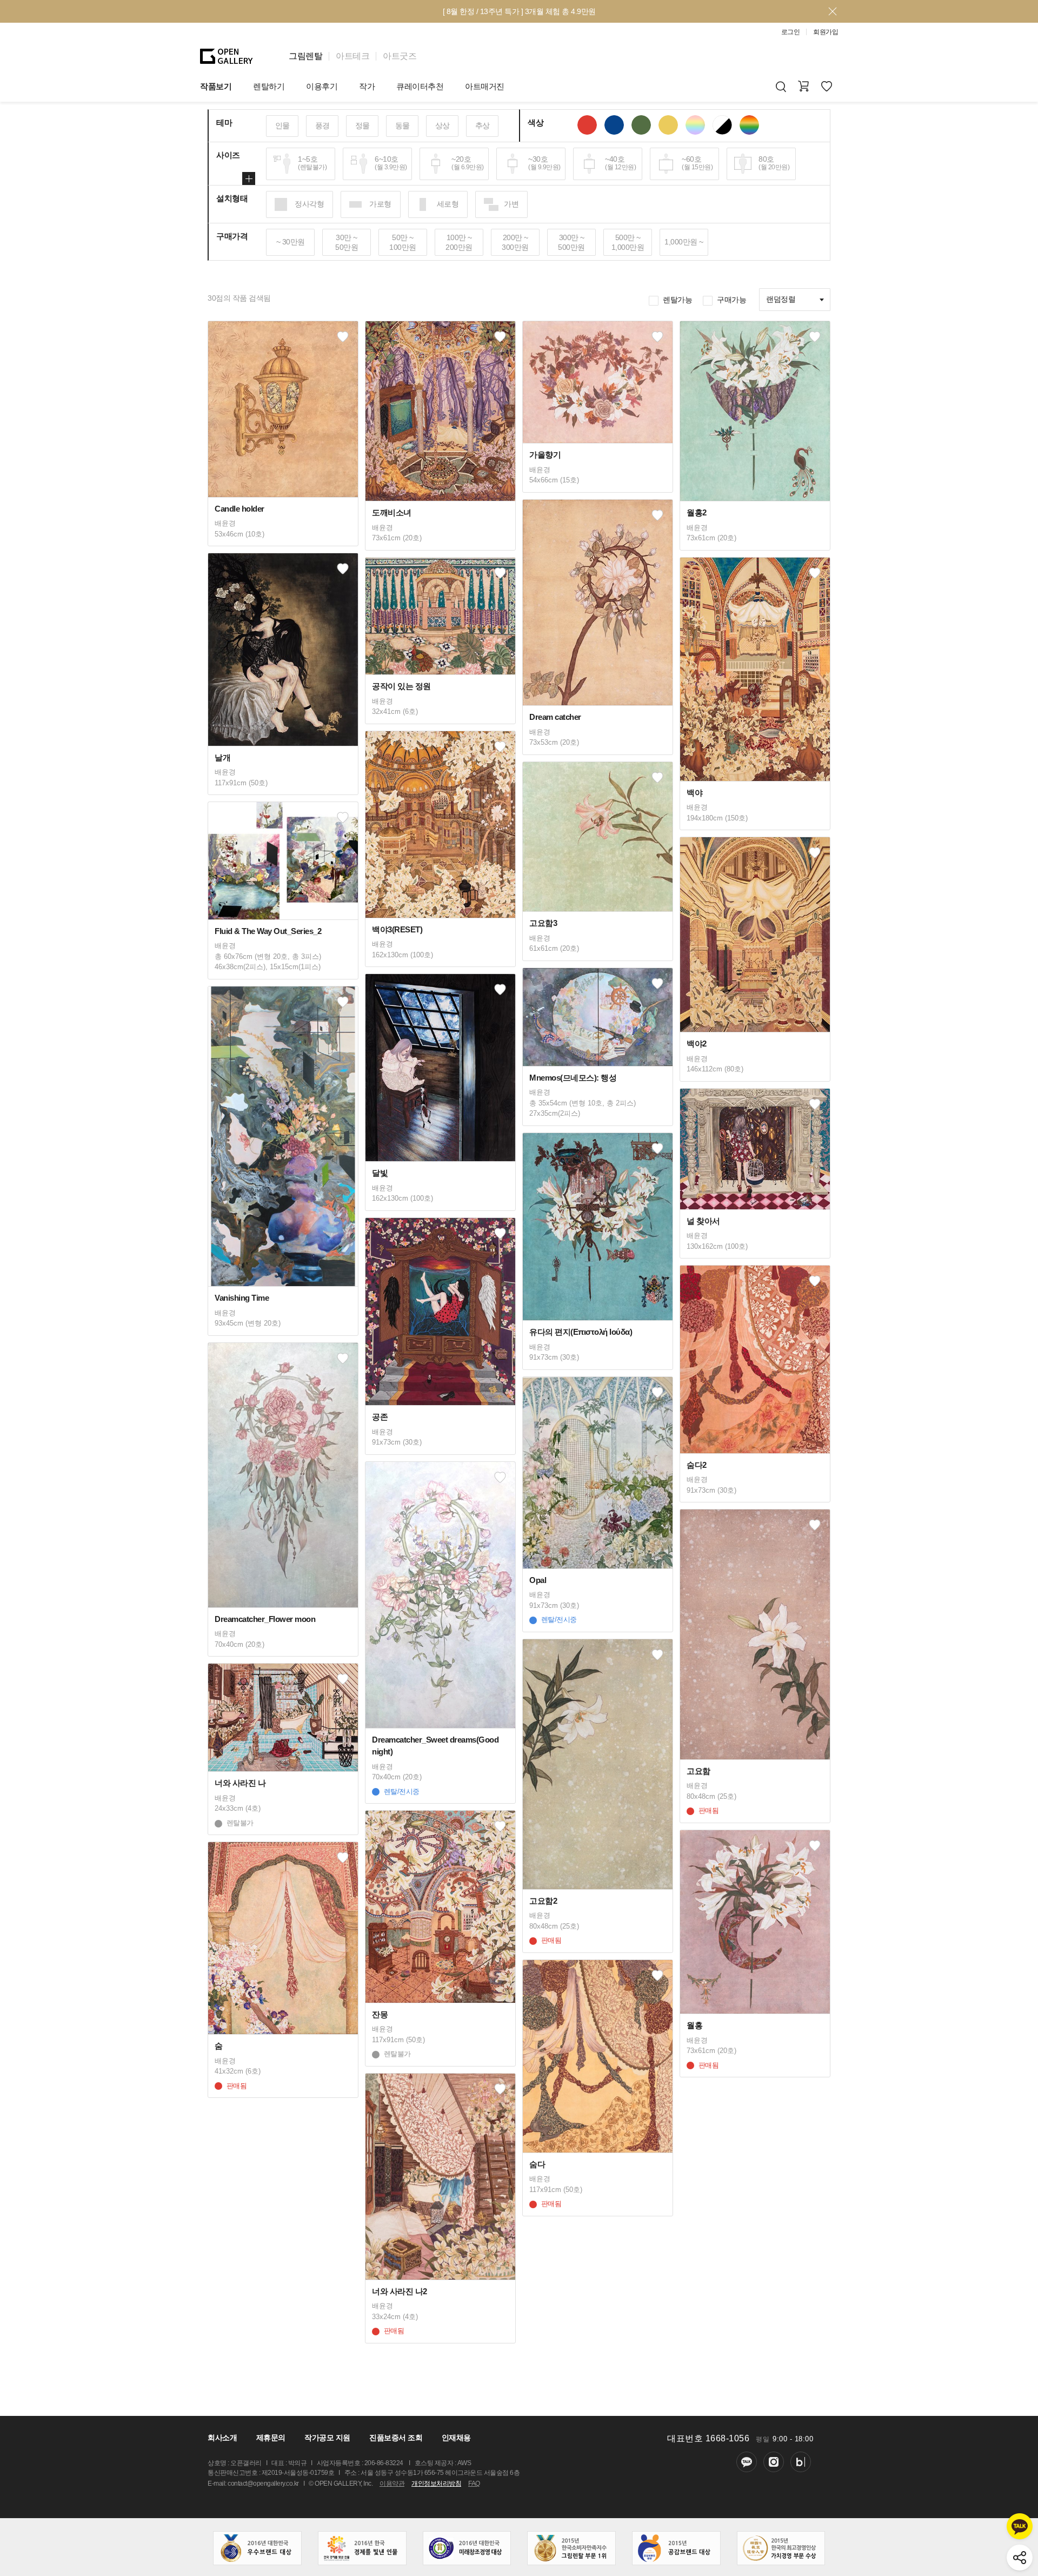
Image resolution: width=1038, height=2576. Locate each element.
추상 (483, 125)
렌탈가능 (677, 300)
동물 (402, 125)
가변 (511, 204)
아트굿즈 (400, 56)
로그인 (791, 32)
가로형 (380, 204)
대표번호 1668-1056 (708, 2438)
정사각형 (309, 204)
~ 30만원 (291, 242)
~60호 (697, 163)
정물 (362, 125)
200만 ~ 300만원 (515, 242)
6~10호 (391, 163)
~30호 (544, 163)
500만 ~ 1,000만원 (628, 242)
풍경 (322, 125)
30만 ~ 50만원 (347, 242)
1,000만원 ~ (684, 242)
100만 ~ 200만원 (459, 242)
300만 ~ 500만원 (571, 242)
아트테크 (352, 56)
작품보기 (216, 86)
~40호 (620, 163)
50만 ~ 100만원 (403, 242)
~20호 (468, 163)
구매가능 (731, 300)
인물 (282, 125)
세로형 (448, 204)
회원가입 (826, 32)
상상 (443, 125)
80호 (774, 163)
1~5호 (312, 163)
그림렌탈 (305, 56)
